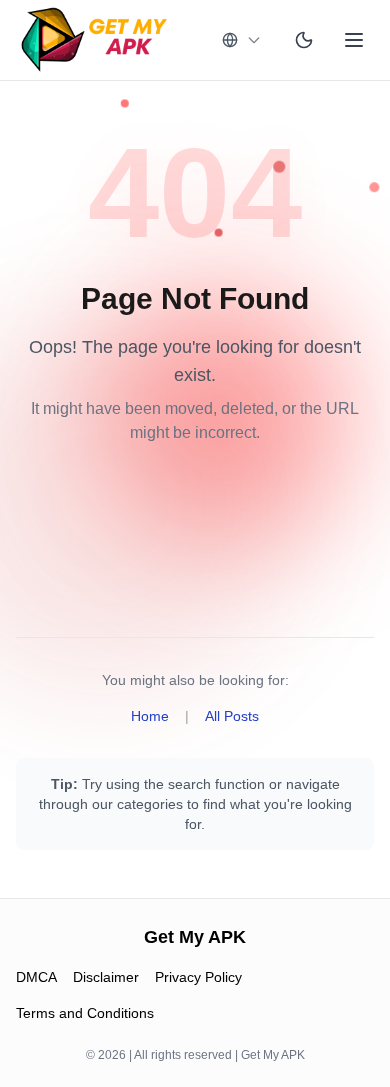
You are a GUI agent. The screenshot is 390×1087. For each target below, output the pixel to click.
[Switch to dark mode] (304, 40)
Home (150, 716)
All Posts (232, 716)
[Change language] (242, 40)
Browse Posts (195, 564)
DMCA (36, 977)
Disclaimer (106, 977)
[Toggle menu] (354, 40)
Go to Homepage (195, 500)
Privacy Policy (198, 977)
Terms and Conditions (85, 1013)
